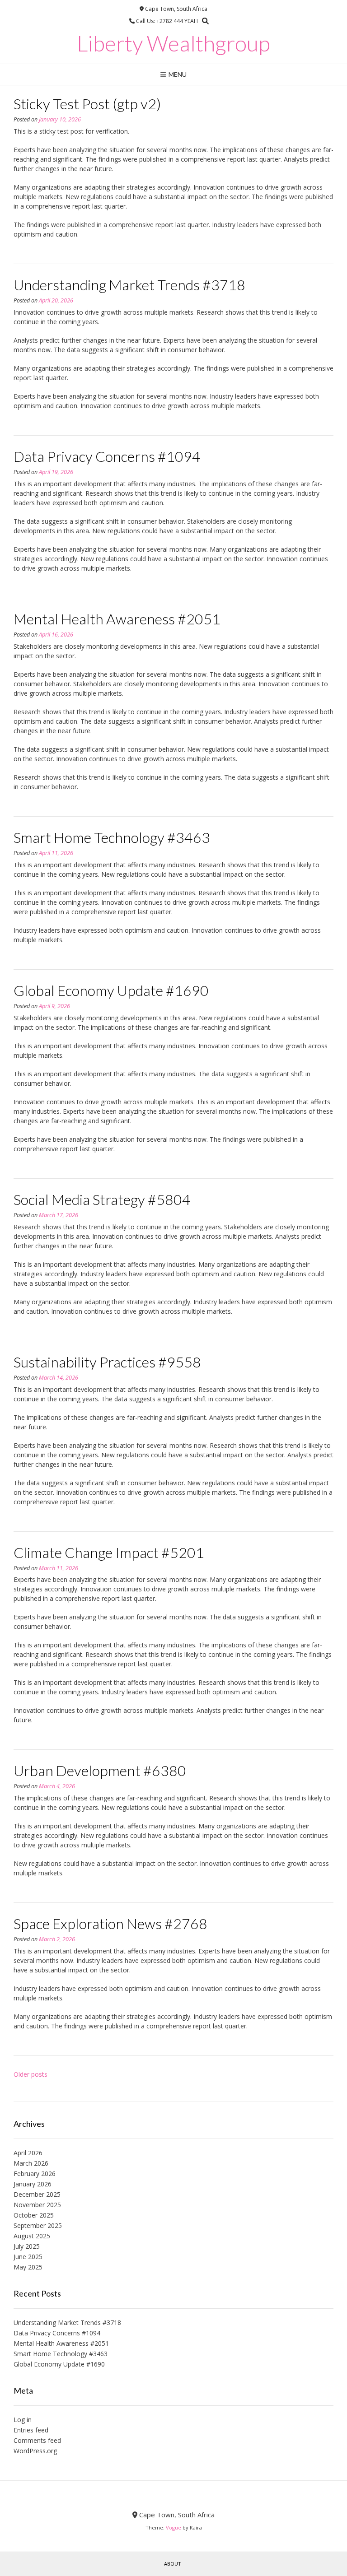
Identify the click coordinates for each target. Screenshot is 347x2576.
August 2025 (32, 2236)
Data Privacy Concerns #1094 (107, 456)
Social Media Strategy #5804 (102, 1199)
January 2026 (33, 2184)
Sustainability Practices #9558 (107, 1362)
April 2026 (28, 2153)
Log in (23, 2420)
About (173, 2564)
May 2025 (28, 2267)
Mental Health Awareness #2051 (117, 619)
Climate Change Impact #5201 (109, 1552)
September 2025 (38, 2225)
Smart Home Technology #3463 (112, 837)
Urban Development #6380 (100, 1770)
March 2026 (31, 2163)
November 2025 (37, 2205)
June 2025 (28, 2257)
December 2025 (37, 2194)
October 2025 (34, 2215)
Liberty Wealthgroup (173, 43)
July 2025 (27, 2246)
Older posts (30, 2074)
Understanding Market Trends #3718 (129, 285)
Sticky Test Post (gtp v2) (87, 104)
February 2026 (35, 2174)
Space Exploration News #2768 (110, 1923)
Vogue (173, 2527)
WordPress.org (35, 2451)
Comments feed (37, 2440)
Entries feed (31, 2430)
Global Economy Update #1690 (111, 990)
